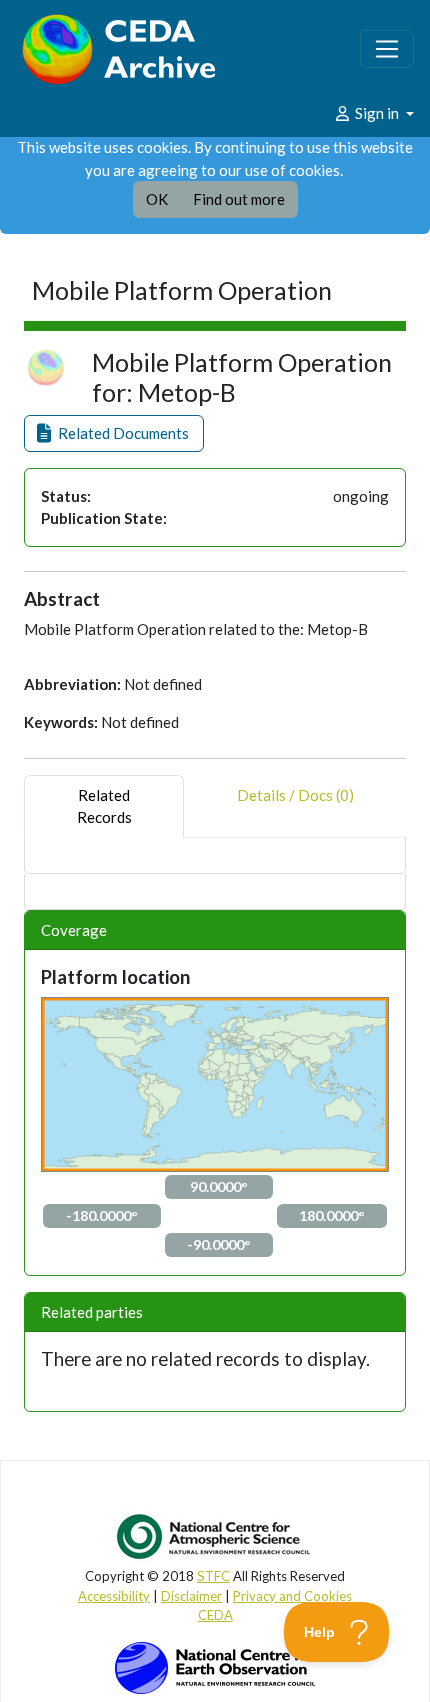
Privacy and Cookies (292, 1596)
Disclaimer (191, 1596)
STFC (213, 1576)
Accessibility (114, 1596)
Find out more (239, 199)
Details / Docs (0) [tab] (295, 795)
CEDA (215, 1615)
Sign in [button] (377, 113)
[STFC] (215, 1666)
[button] (114, 433)
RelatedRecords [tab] (104, 806)
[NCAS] (215, 1536)
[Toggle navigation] (387, 49)
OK (157, 199)
